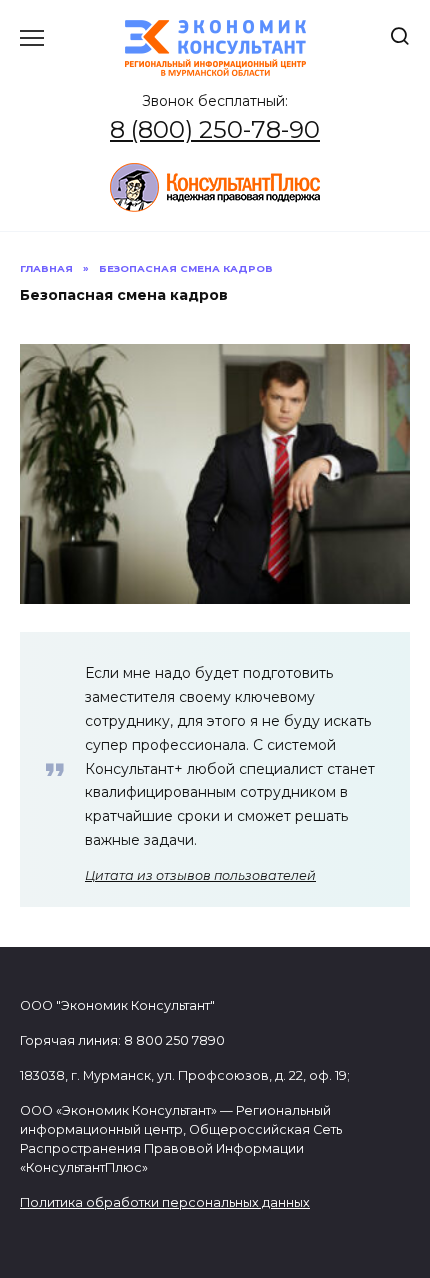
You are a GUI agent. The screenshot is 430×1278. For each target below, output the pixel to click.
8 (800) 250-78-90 (215, 129)
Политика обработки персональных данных (165, 1202)
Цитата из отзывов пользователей (200, 875)
